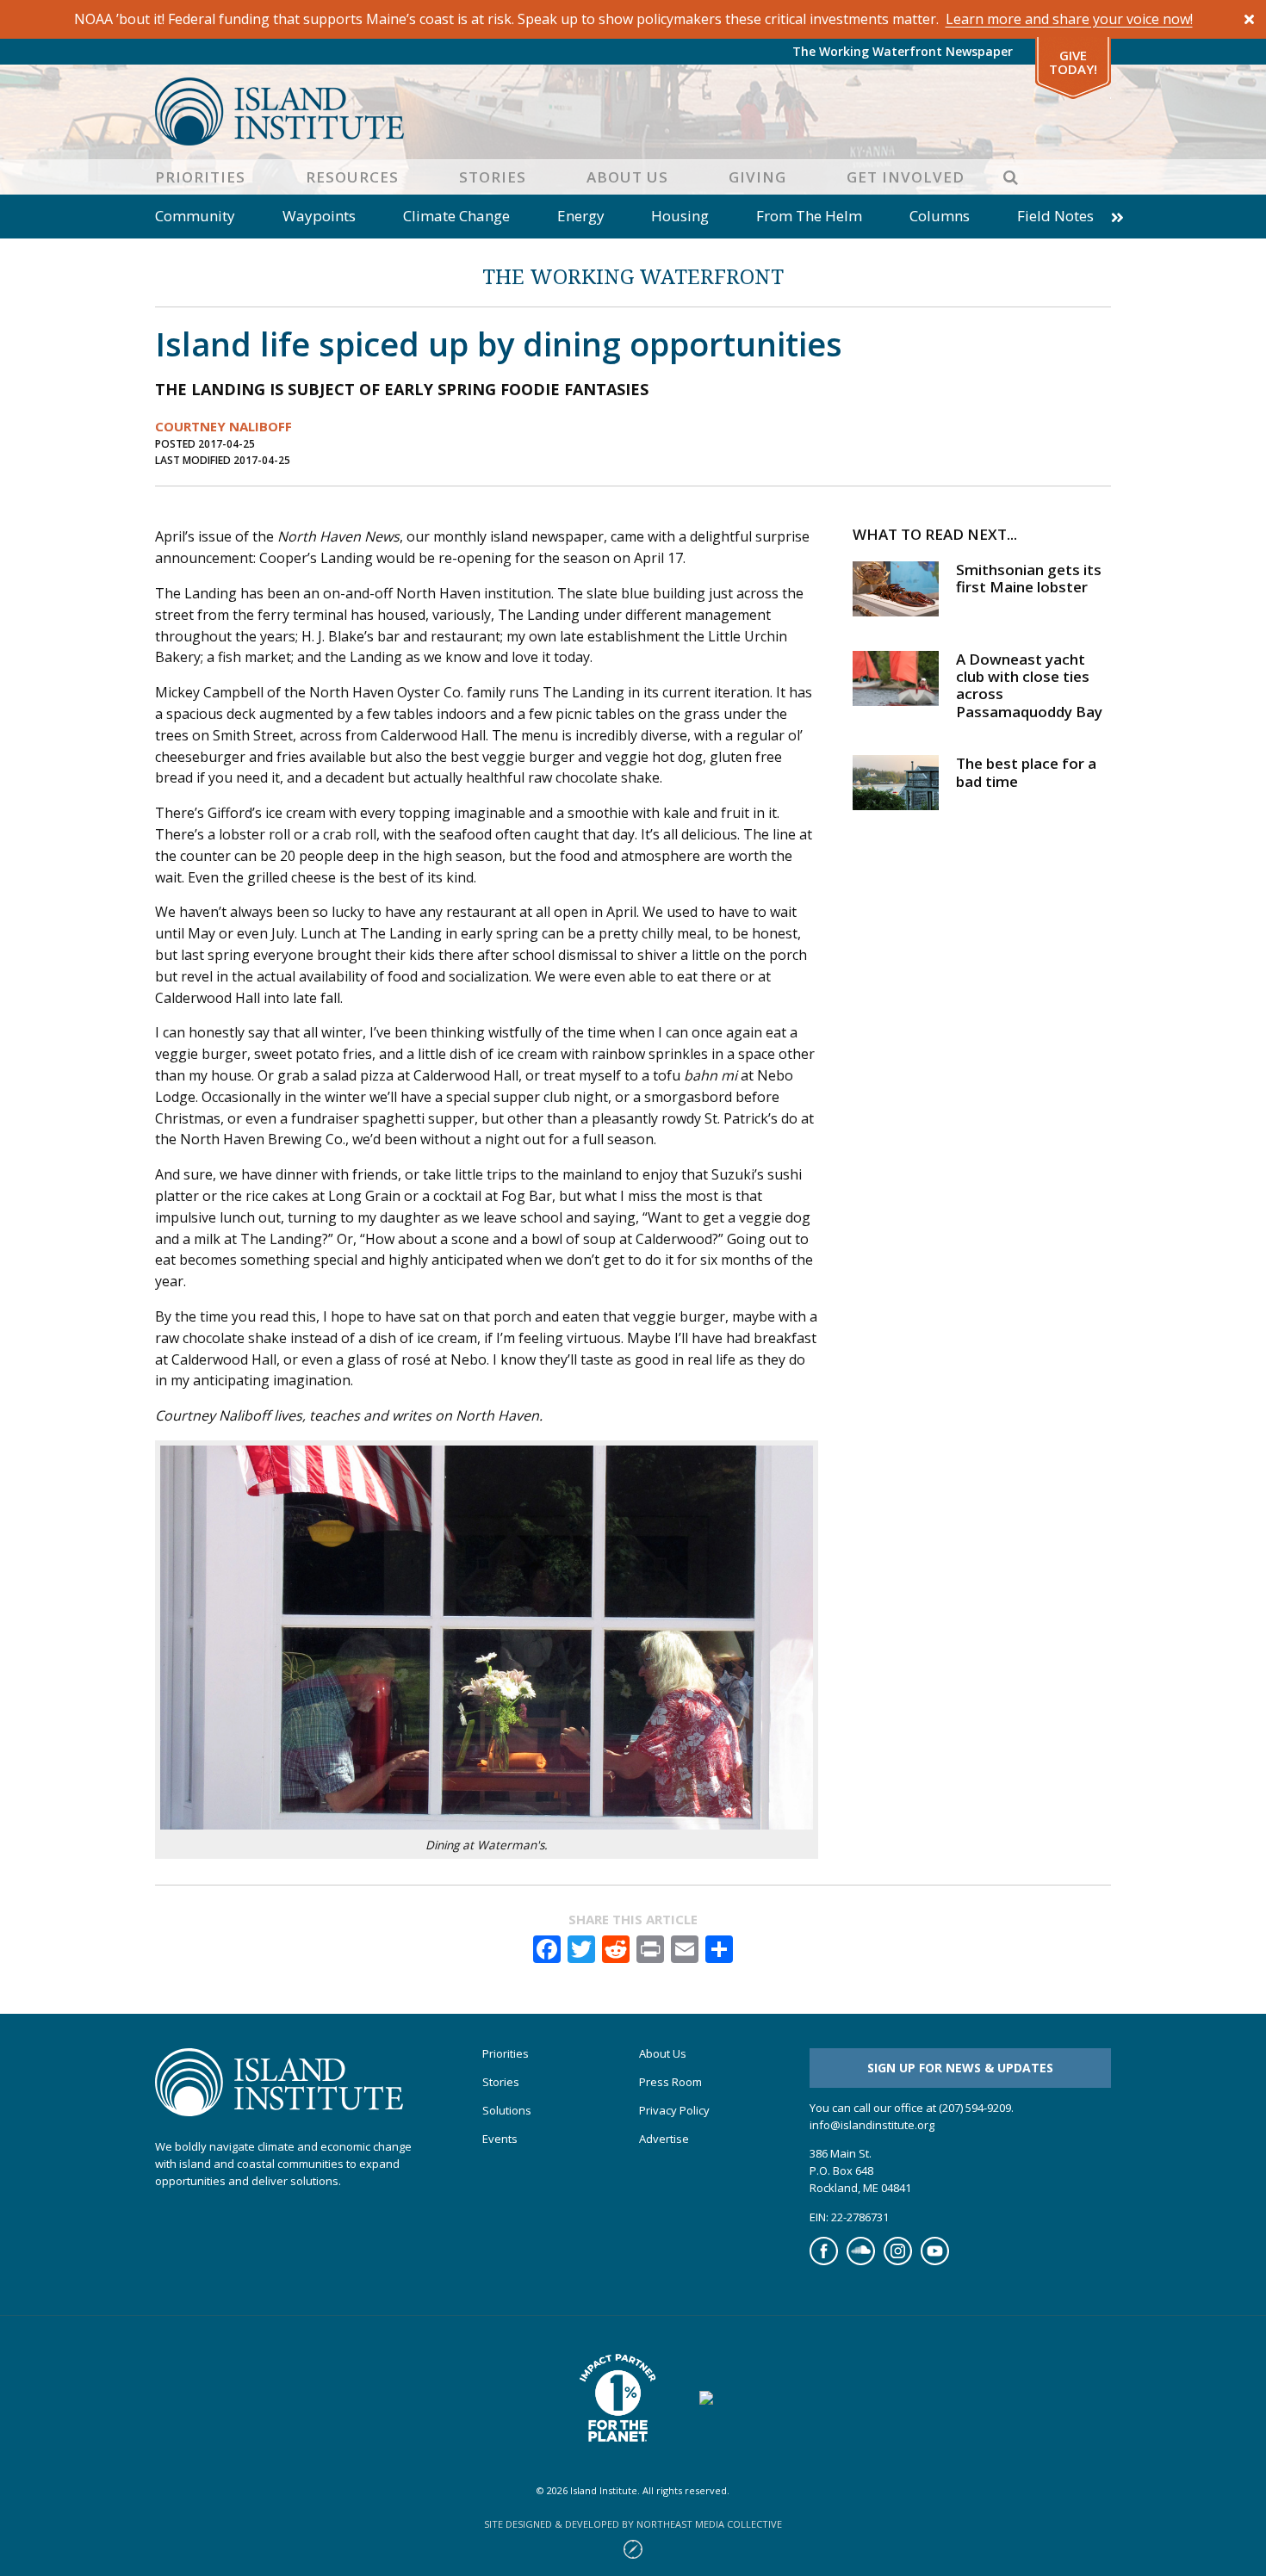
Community (195, 216)
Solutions (507, 2111)
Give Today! (1073, 62)
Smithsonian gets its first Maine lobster (1029, 578)
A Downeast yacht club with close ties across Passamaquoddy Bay (1029, 685)
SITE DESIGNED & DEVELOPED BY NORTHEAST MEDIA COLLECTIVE (633, 2524)
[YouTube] (935, 2261)
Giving (757, 177)
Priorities (200, 177)
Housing (680, 216)
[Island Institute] (633, 111)
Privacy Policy (674, 2111)
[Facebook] (824, 2261)
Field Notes (1055, 216)
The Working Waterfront (633, 276)
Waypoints (319, 216)
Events (500, 2139)
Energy (581, 216)
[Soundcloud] (861, 2261)
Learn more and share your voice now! (1069, 19)
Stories (493, 177)
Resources (352, 177)
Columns (940, 216)
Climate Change (456, 216)
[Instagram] (898, 2261)
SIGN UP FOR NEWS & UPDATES (960, 2068)
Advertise (664, 2139)
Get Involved (906, 177)
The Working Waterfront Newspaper (903, 51)
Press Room (670, 2082)
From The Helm (809, 216)
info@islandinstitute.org (872, 2125)
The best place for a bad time (1026, 772)
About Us (627, 177)
